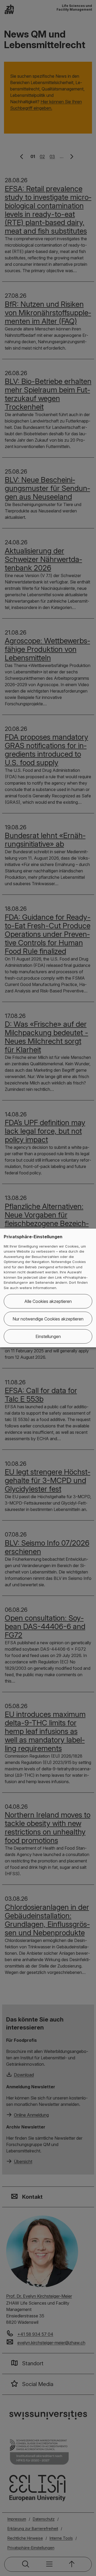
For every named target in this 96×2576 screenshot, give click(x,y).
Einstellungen (48, 1336)
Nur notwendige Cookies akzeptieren (48, 1319)
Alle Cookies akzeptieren (48, 1301)
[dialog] (48, 1288)
